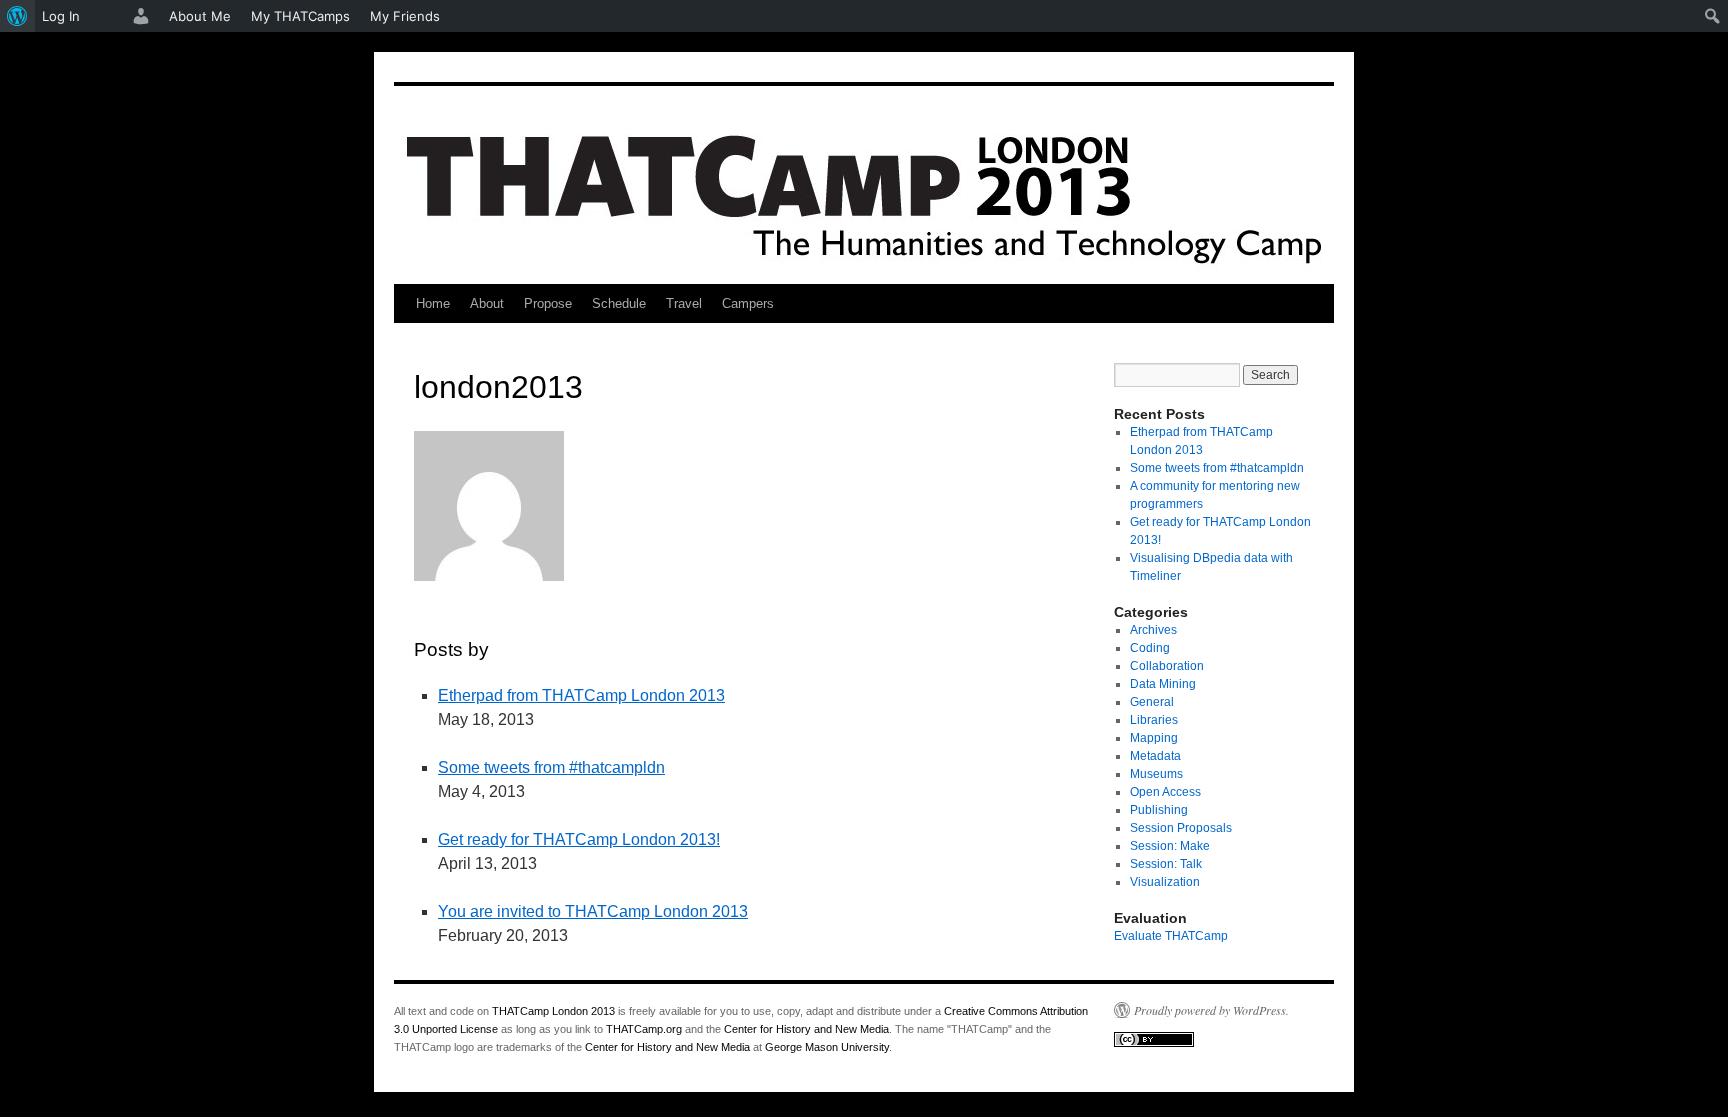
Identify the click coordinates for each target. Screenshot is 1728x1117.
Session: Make (1170, 846)
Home (433, 303)
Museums (1156, 774)
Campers (748, 303)
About (487, 303)
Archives (1153, 630)
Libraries (1154, 720)
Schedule (619, 303)
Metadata (1155, 756)
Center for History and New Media (806, 1029)
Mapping (1154, 738)
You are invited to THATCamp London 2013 (593, 911)
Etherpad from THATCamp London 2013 (581, 695)
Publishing (1159, 810)
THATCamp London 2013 (553, 1011)
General (1152, 702)
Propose (548, 303)
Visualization (1165, 882)
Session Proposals (1181, 828)
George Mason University (827, 1047)
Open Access (1165, 792)
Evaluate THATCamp (1171, 936)
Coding (1150, 648)
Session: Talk (1166, 864)
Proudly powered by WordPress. (1211, 1010)
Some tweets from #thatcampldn (551, 767)
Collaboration (1167, 666)
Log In (61, 16)
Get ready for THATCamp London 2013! (579, 839)
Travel (684, 303)
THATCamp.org (644, 1029)
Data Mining (1163, 684)
